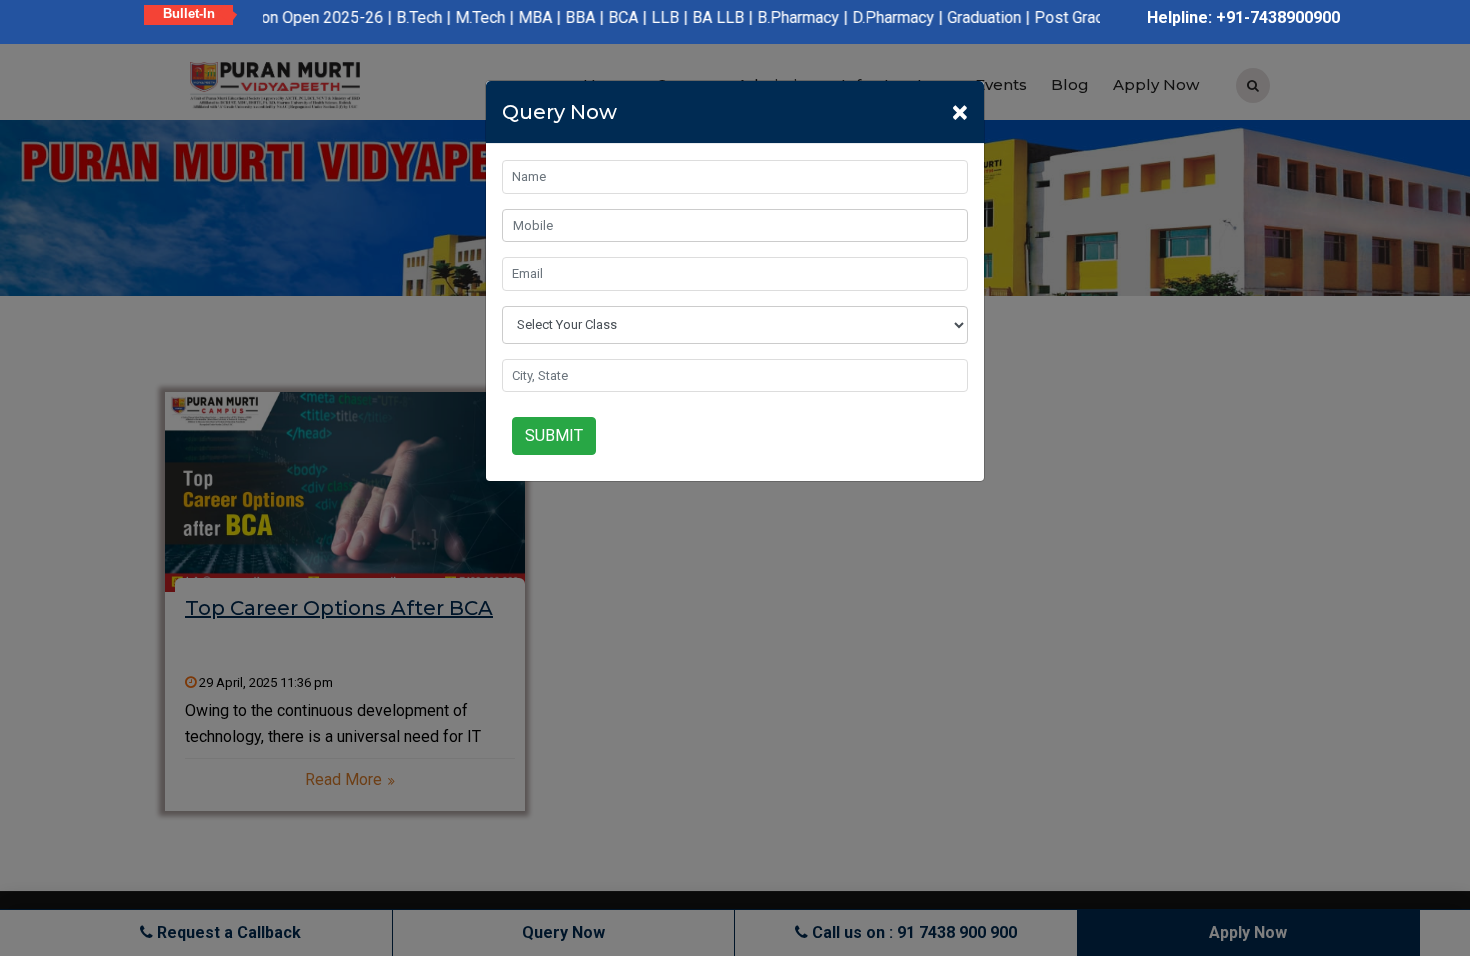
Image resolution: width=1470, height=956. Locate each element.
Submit (554, 435)
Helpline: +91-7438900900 (1243, 17)
